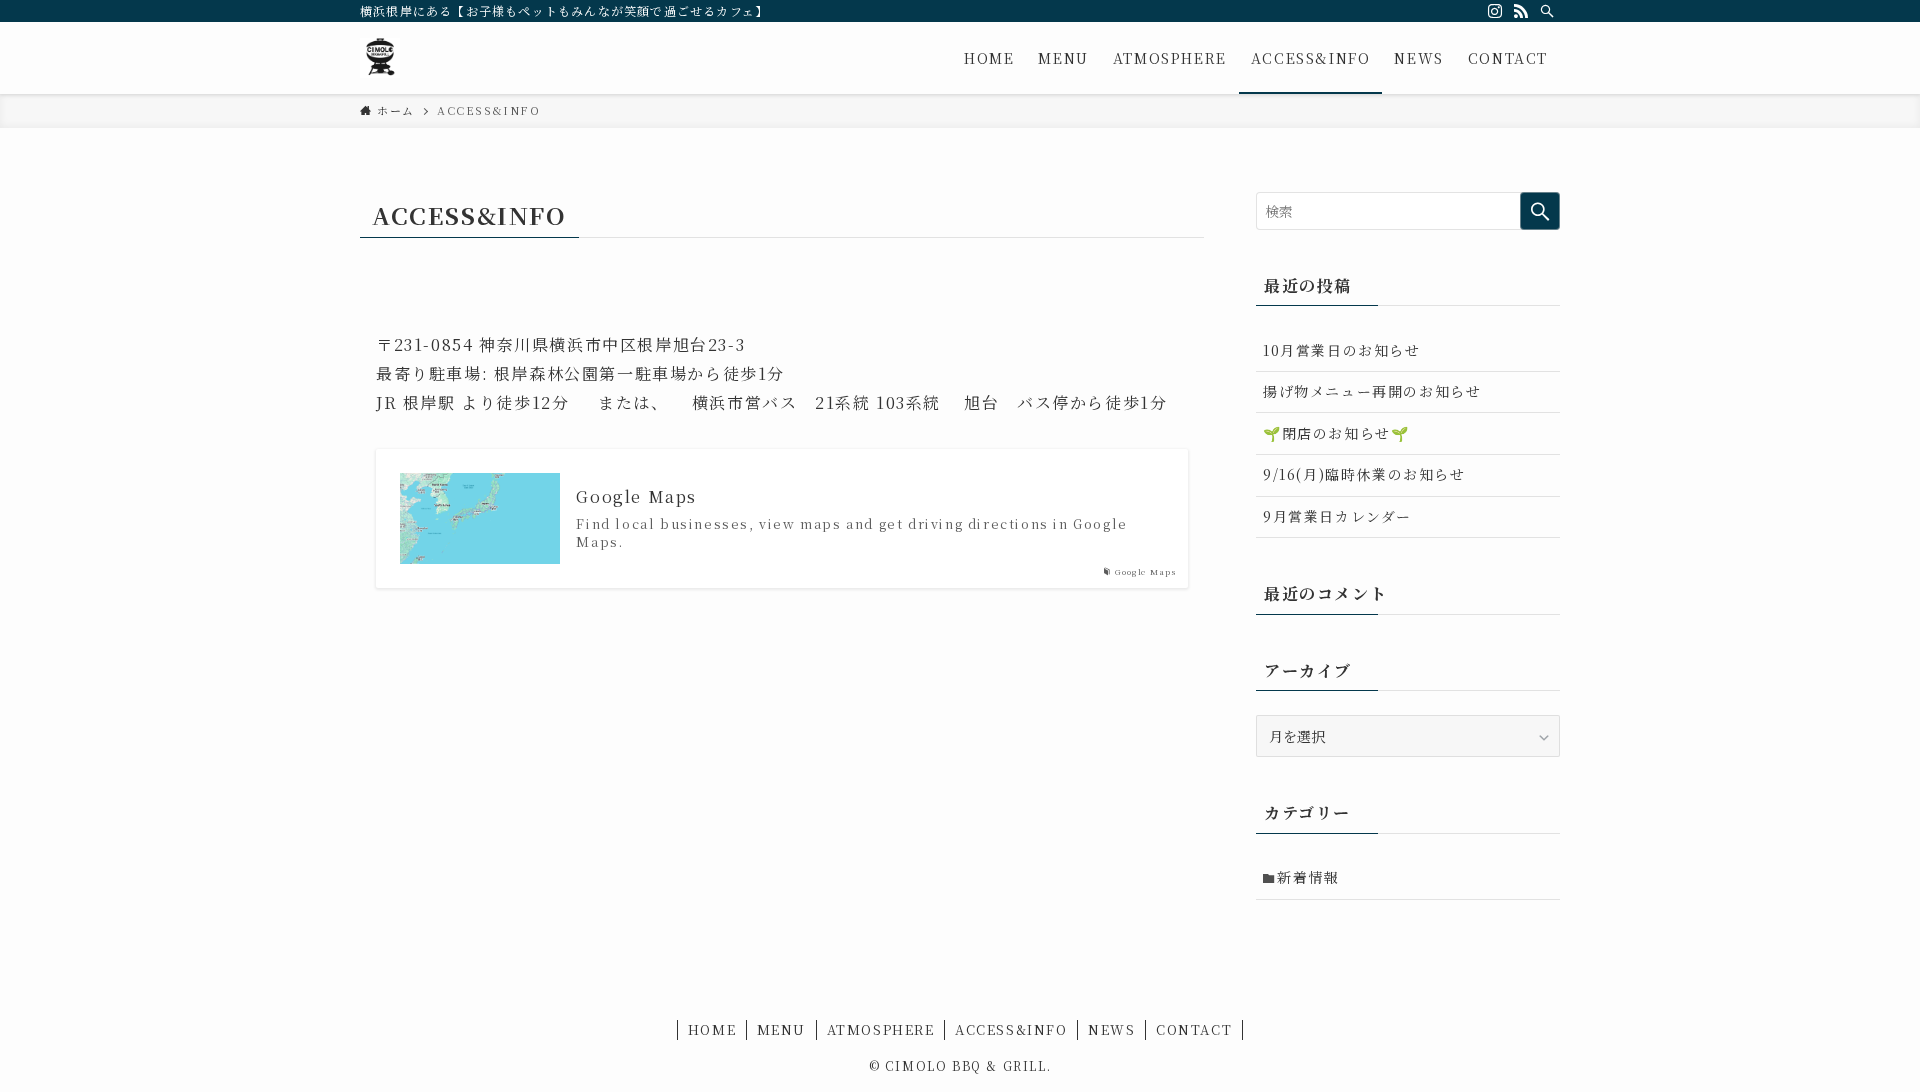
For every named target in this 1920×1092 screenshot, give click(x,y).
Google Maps (636, 497)
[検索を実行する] (1540, 211)
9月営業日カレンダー (1337, 516)
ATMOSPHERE (881, 1029)
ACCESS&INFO (1011, 1029)
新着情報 (1308, 877)
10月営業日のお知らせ (1342, 350)
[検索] (1547, 11)
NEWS (1111, 1029)
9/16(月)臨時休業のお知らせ (1364, 474)
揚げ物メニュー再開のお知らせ (1372, 391)
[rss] (1521, 11)
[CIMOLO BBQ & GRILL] (380, 58)
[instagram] (1495, 11)
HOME (712, 1029)
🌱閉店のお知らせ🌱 (1336, 433)
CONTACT (1194, 1029)
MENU (781, 1029)
